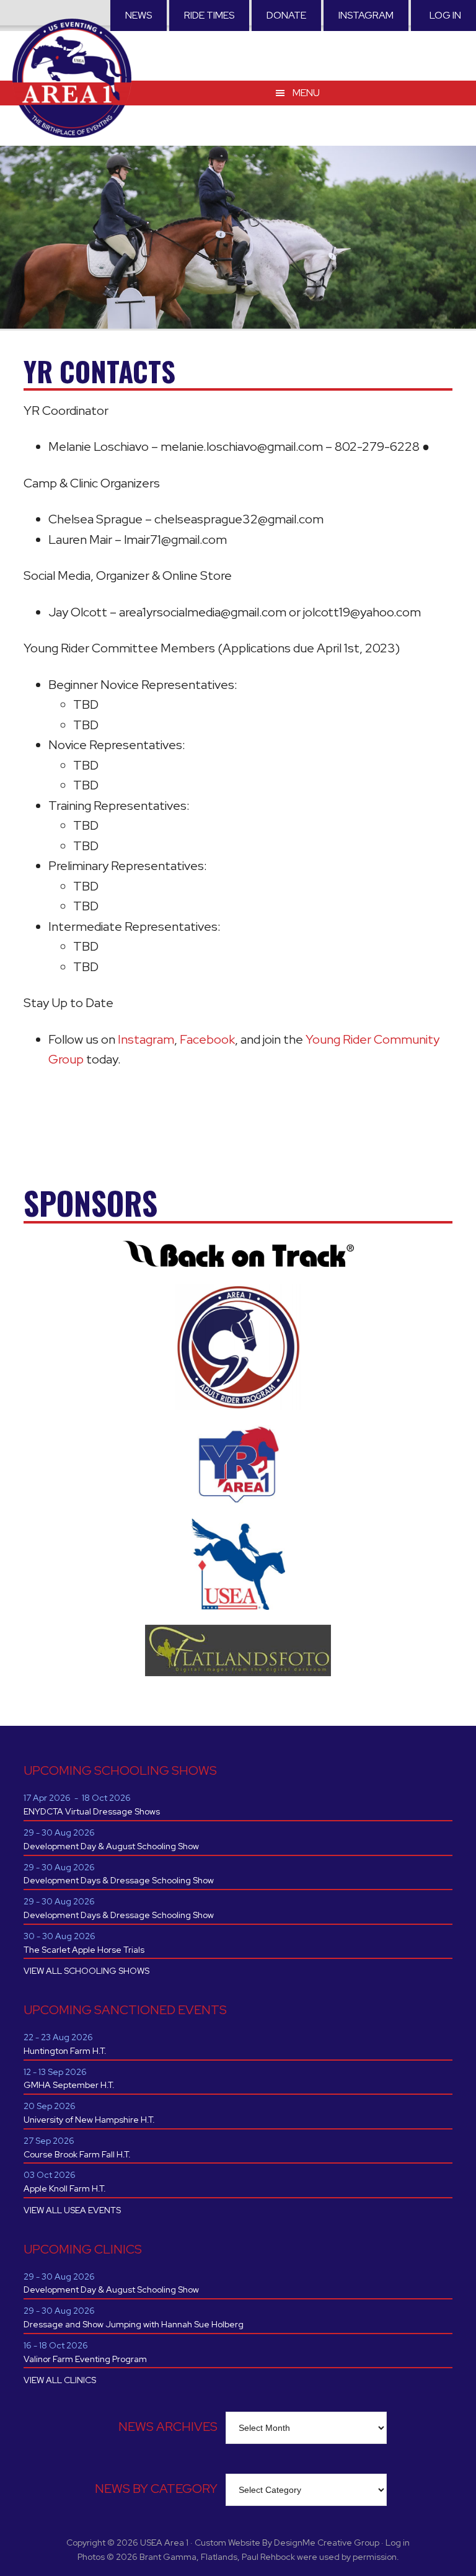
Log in (445, 15)
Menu (306, 93)
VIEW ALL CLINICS (60, 2380)
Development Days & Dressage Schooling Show (119, 1880)
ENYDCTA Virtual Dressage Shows (92, 1811)
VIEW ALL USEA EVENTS (72, 2210)
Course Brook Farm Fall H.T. (77, 2154)
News (139, 15)
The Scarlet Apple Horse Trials (84, 1950)
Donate (286, 15)
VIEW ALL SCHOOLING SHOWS (86, 1971)
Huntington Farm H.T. (65, 2051)
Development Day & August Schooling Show (111, 1846)
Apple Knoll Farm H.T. (65, 2188)
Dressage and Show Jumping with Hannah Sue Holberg (134, 2324)
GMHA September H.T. (69, 2085)
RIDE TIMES (209, 15)
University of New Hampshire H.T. (89, 2120)
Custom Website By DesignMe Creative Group (287, 2543)
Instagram (366, 15)
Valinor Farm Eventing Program (85, 2359)
